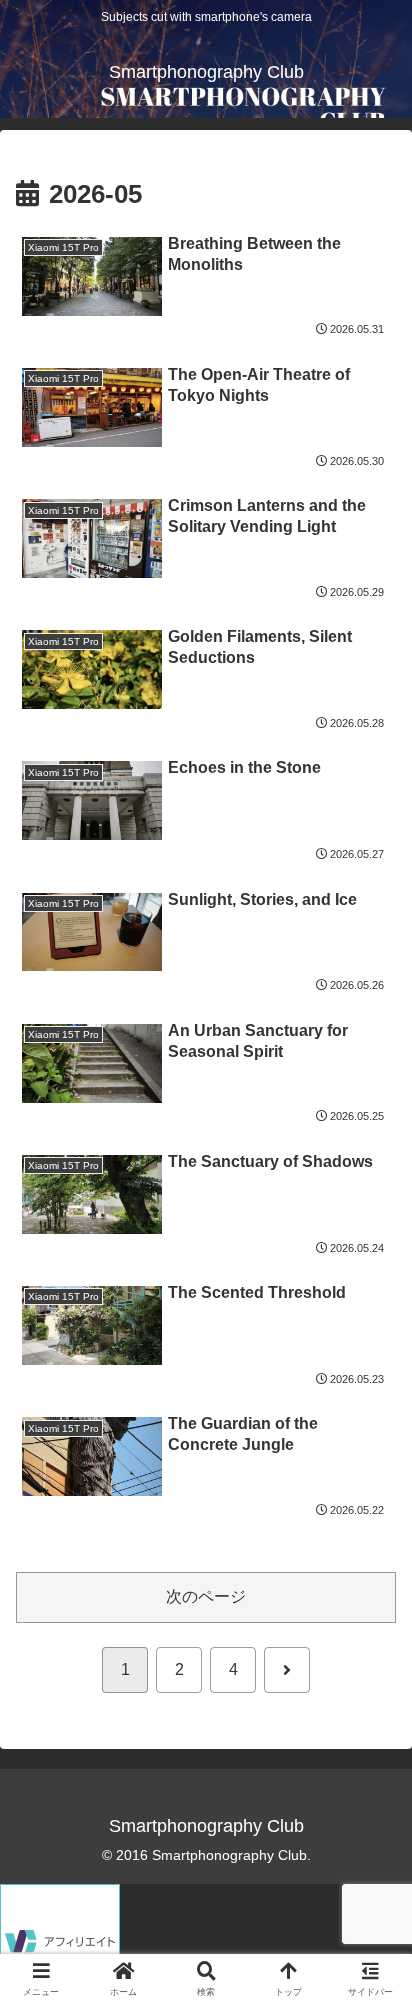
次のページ (206, 1596)
